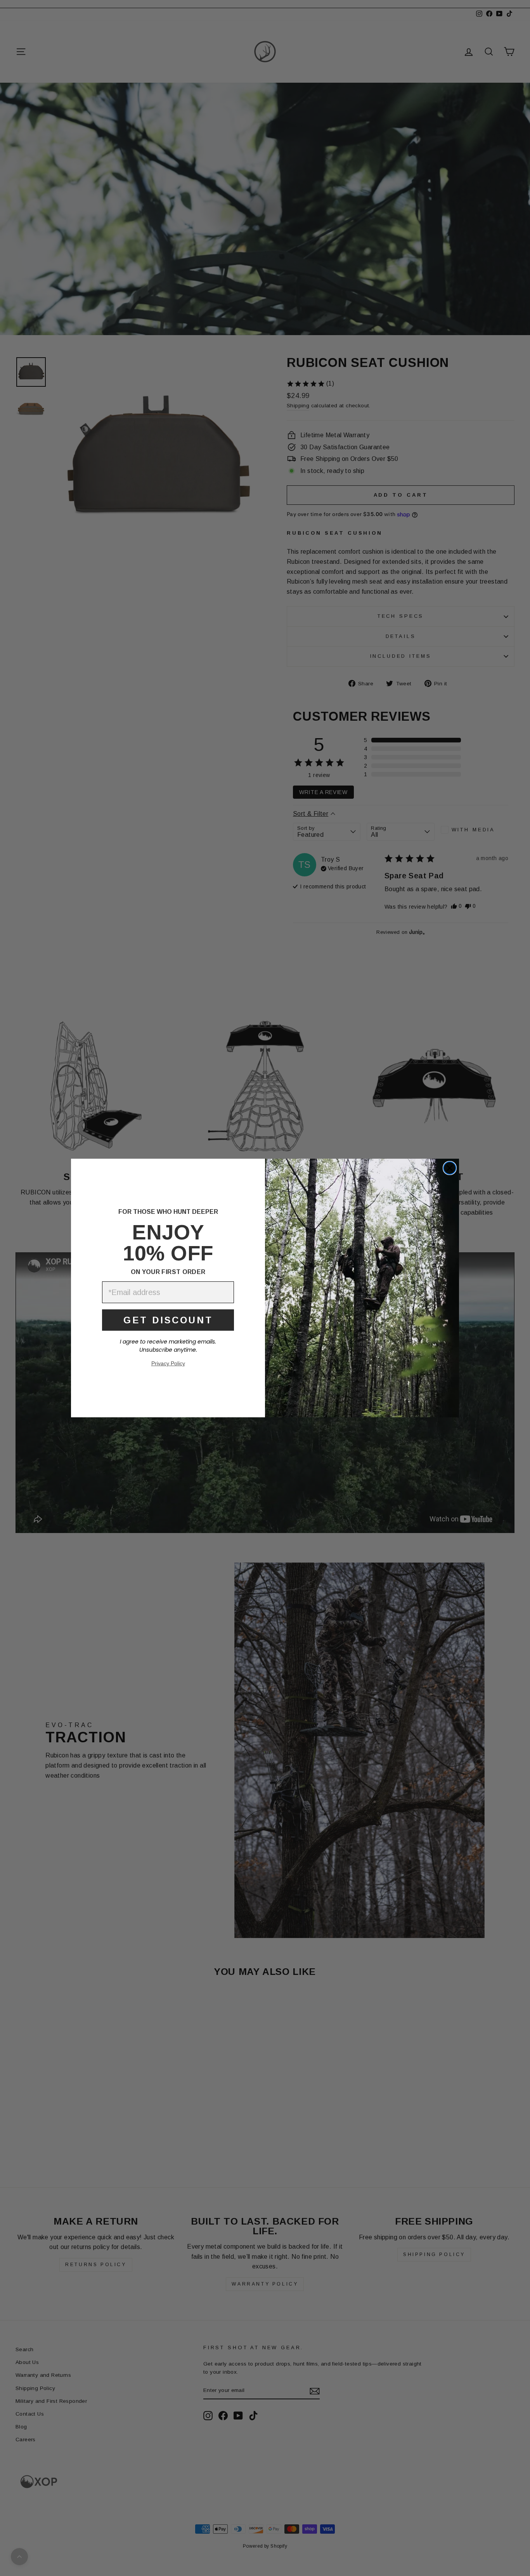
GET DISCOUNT (168, 1320)
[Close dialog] (450, 1168)
